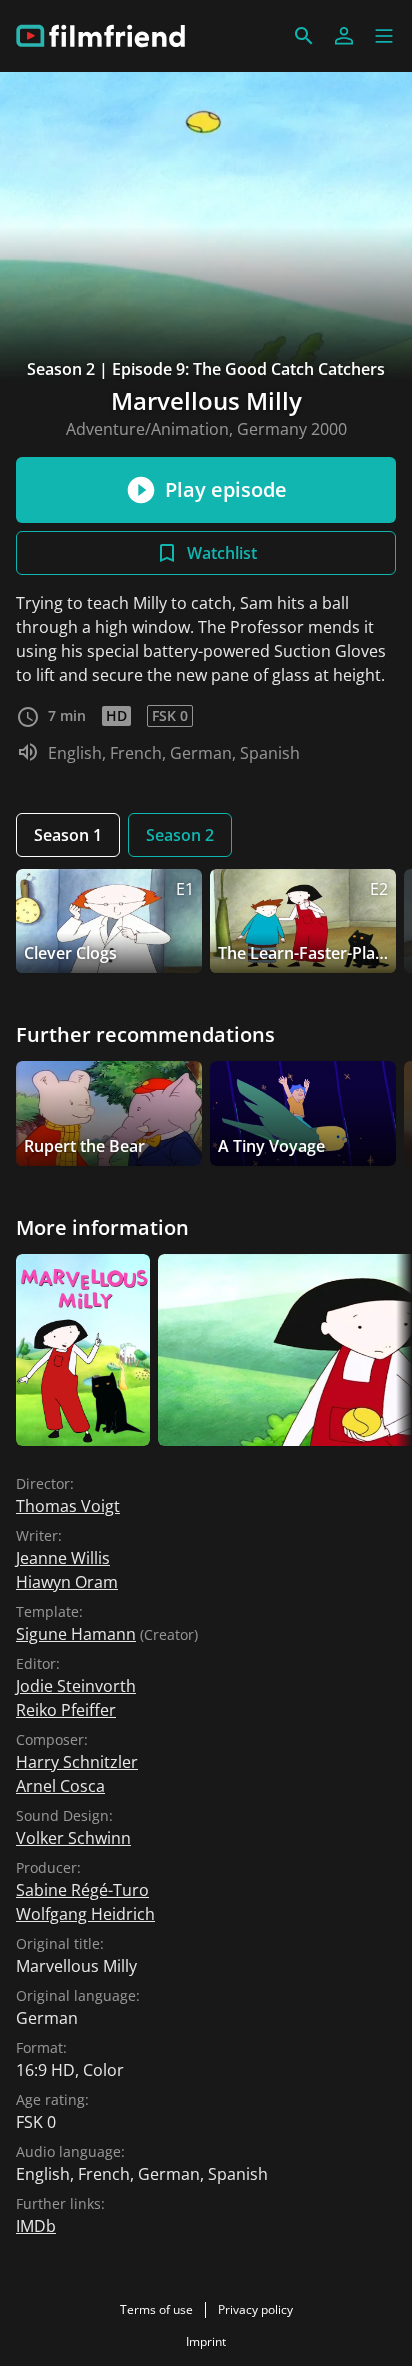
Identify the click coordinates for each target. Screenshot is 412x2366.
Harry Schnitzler (77, 1762)
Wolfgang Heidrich (85, 1914)
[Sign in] (344, 36)
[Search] (304, 36)
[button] (384, 36)
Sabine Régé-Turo (82, 1890)
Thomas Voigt (68, 1506)
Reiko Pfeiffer (66, 1710)
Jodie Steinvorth (76, 1686)
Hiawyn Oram (67, 1582)
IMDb (36, 2226)
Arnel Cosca (60, 1786)
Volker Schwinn (73, 1838)
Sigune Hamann (76, 1634)
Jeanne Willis (63, 1558)
